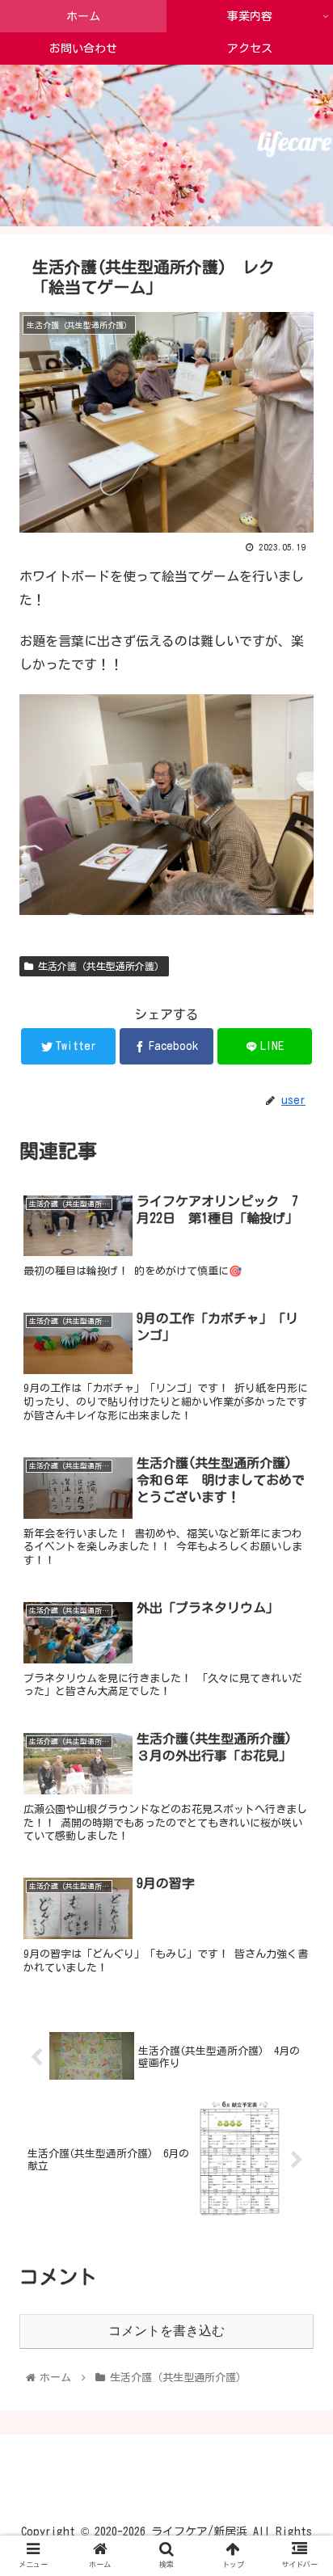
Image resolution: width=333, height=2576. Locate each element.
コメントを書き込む (166, 2331)
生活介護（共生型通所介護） (99, 966)
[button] (299, 1767)
